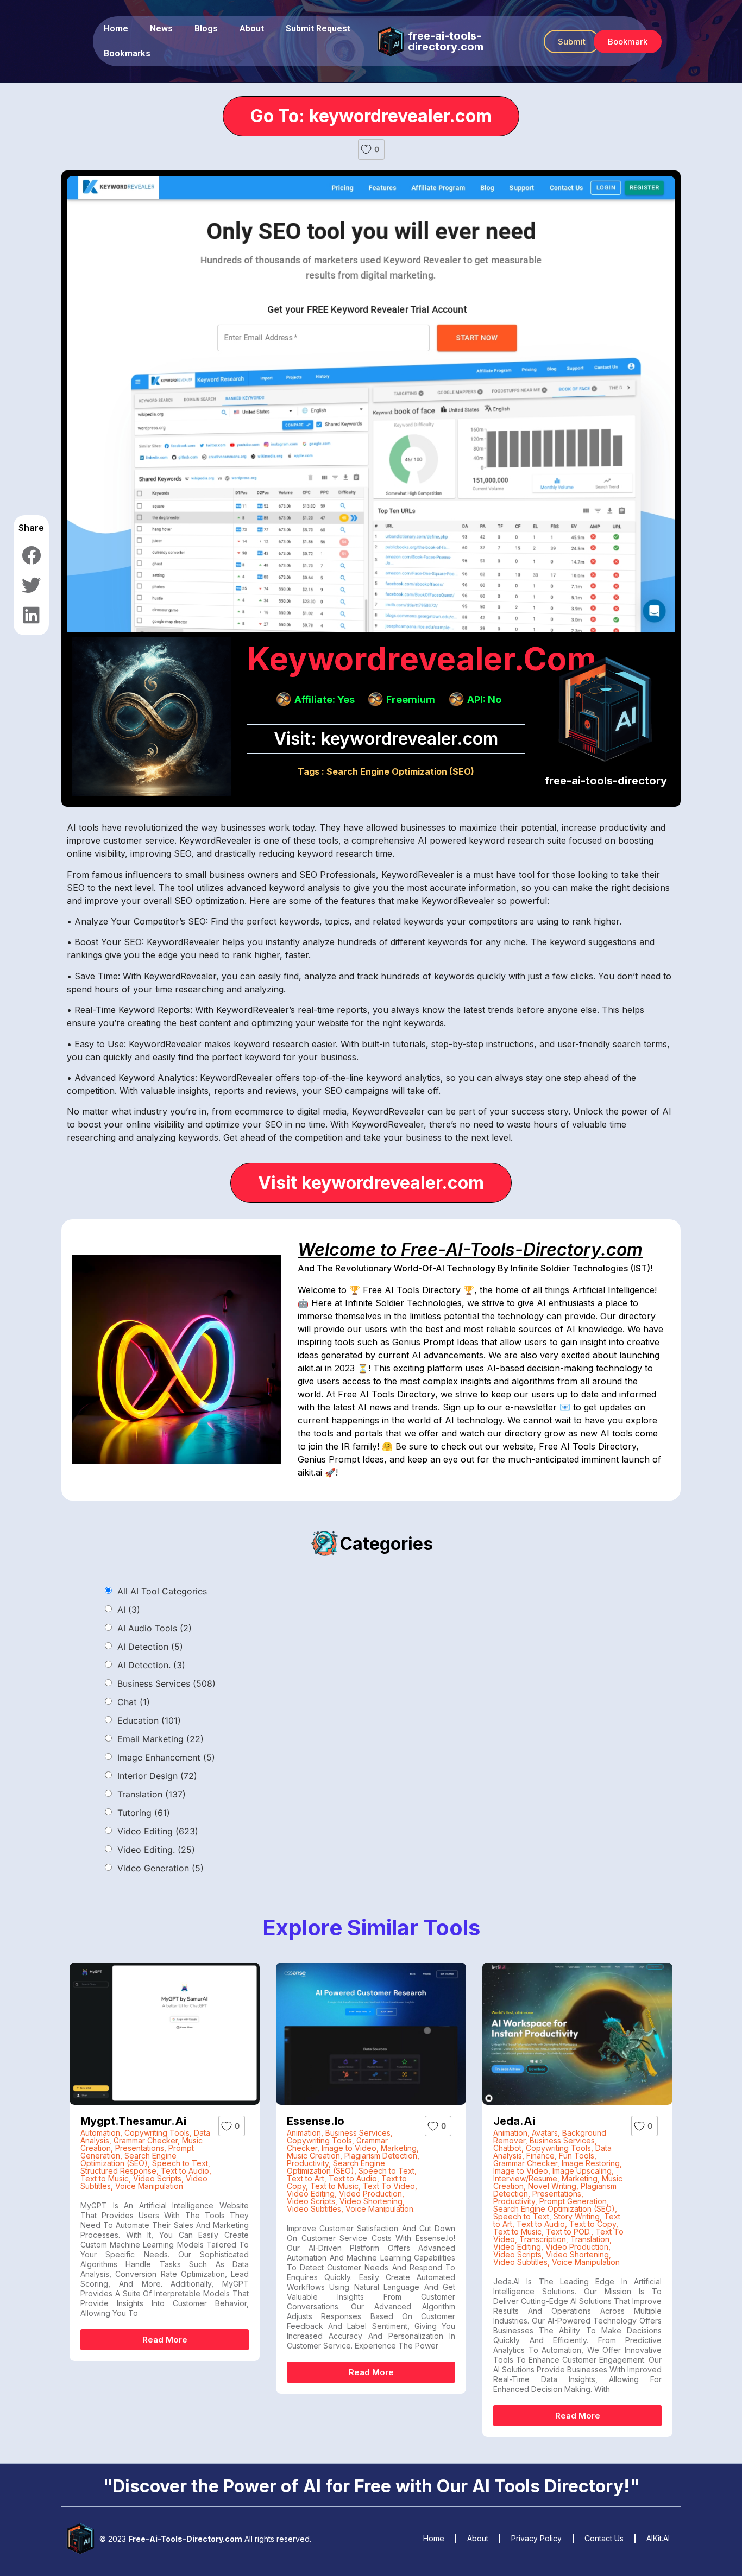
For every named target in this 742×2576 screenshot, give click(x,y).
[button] (572, 42)
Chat (134, 1702)
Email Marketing (161, 1739)
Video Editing (158, 1831)
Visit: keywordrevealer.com (386, 739)
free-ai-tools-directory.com (446, 41)
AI (129, 1610)
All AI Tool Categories (162, 1591)
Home (116, 29)
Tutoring (144, 1813)
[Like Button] (366, 149)
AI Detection (150, 1647)
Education (149, 1720)
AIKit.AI (658, 2538)
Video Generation (161, 1868)
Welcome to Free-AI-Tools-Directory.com (470, 1249)
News (161, 29)
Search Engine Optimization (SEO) (400, 771)
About (252, 29)
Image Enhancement (166, 1757)
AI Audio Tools (155, 1628)
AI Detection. (151, 1665)
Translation (152, 1794)
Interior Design (157, 1776)
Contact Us (604, 2538)
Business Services (166, 1683)
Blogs (206, 29)
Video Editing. (156, 1850)
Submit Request (318, 29)
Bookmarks (127, 53)
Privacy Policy (536, 2538)
